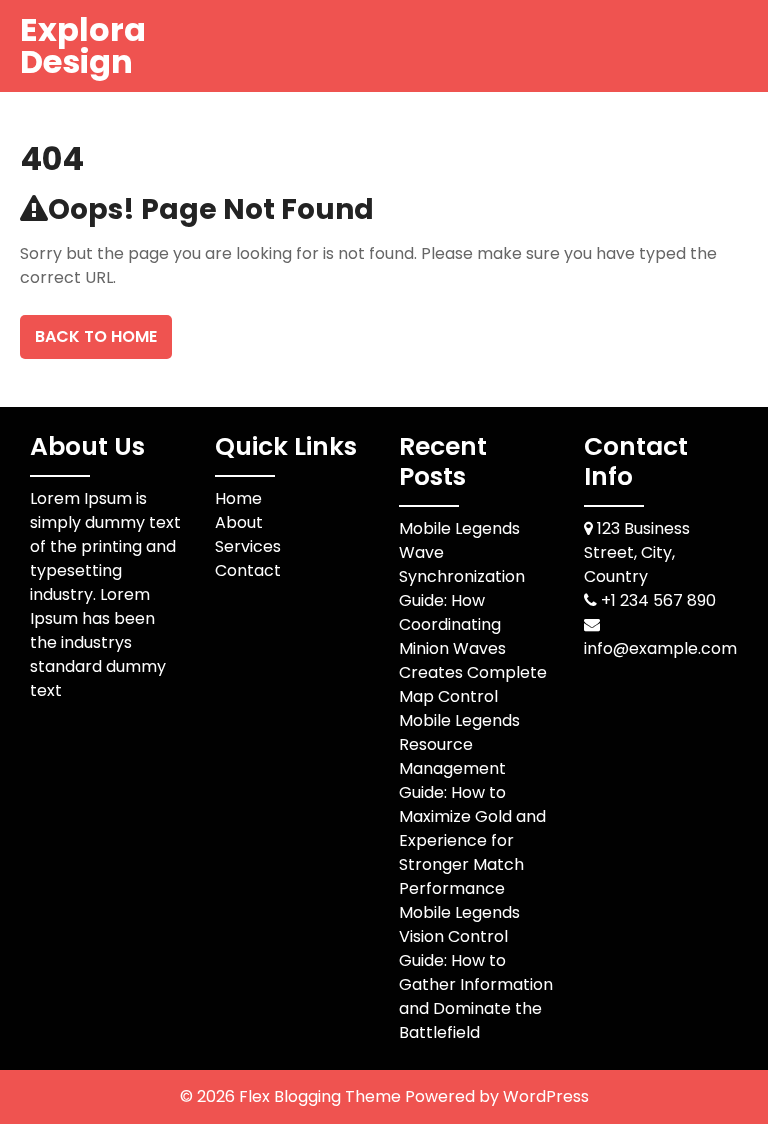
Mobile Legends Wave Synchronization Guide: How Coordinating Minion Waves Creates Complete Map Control (473, 612)
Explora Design (83, 45)
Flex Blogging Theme (322, 1096)
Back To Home (96, 336)
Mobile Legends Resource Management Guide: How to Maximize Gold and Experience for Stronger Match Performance (472, 804)
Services (248, 546)
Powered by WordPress (497, 1096)
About (239, 522)
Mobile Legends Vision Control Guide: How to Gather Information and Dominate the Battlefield (476, 972)
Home (238, 498)
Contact (248, 570)
